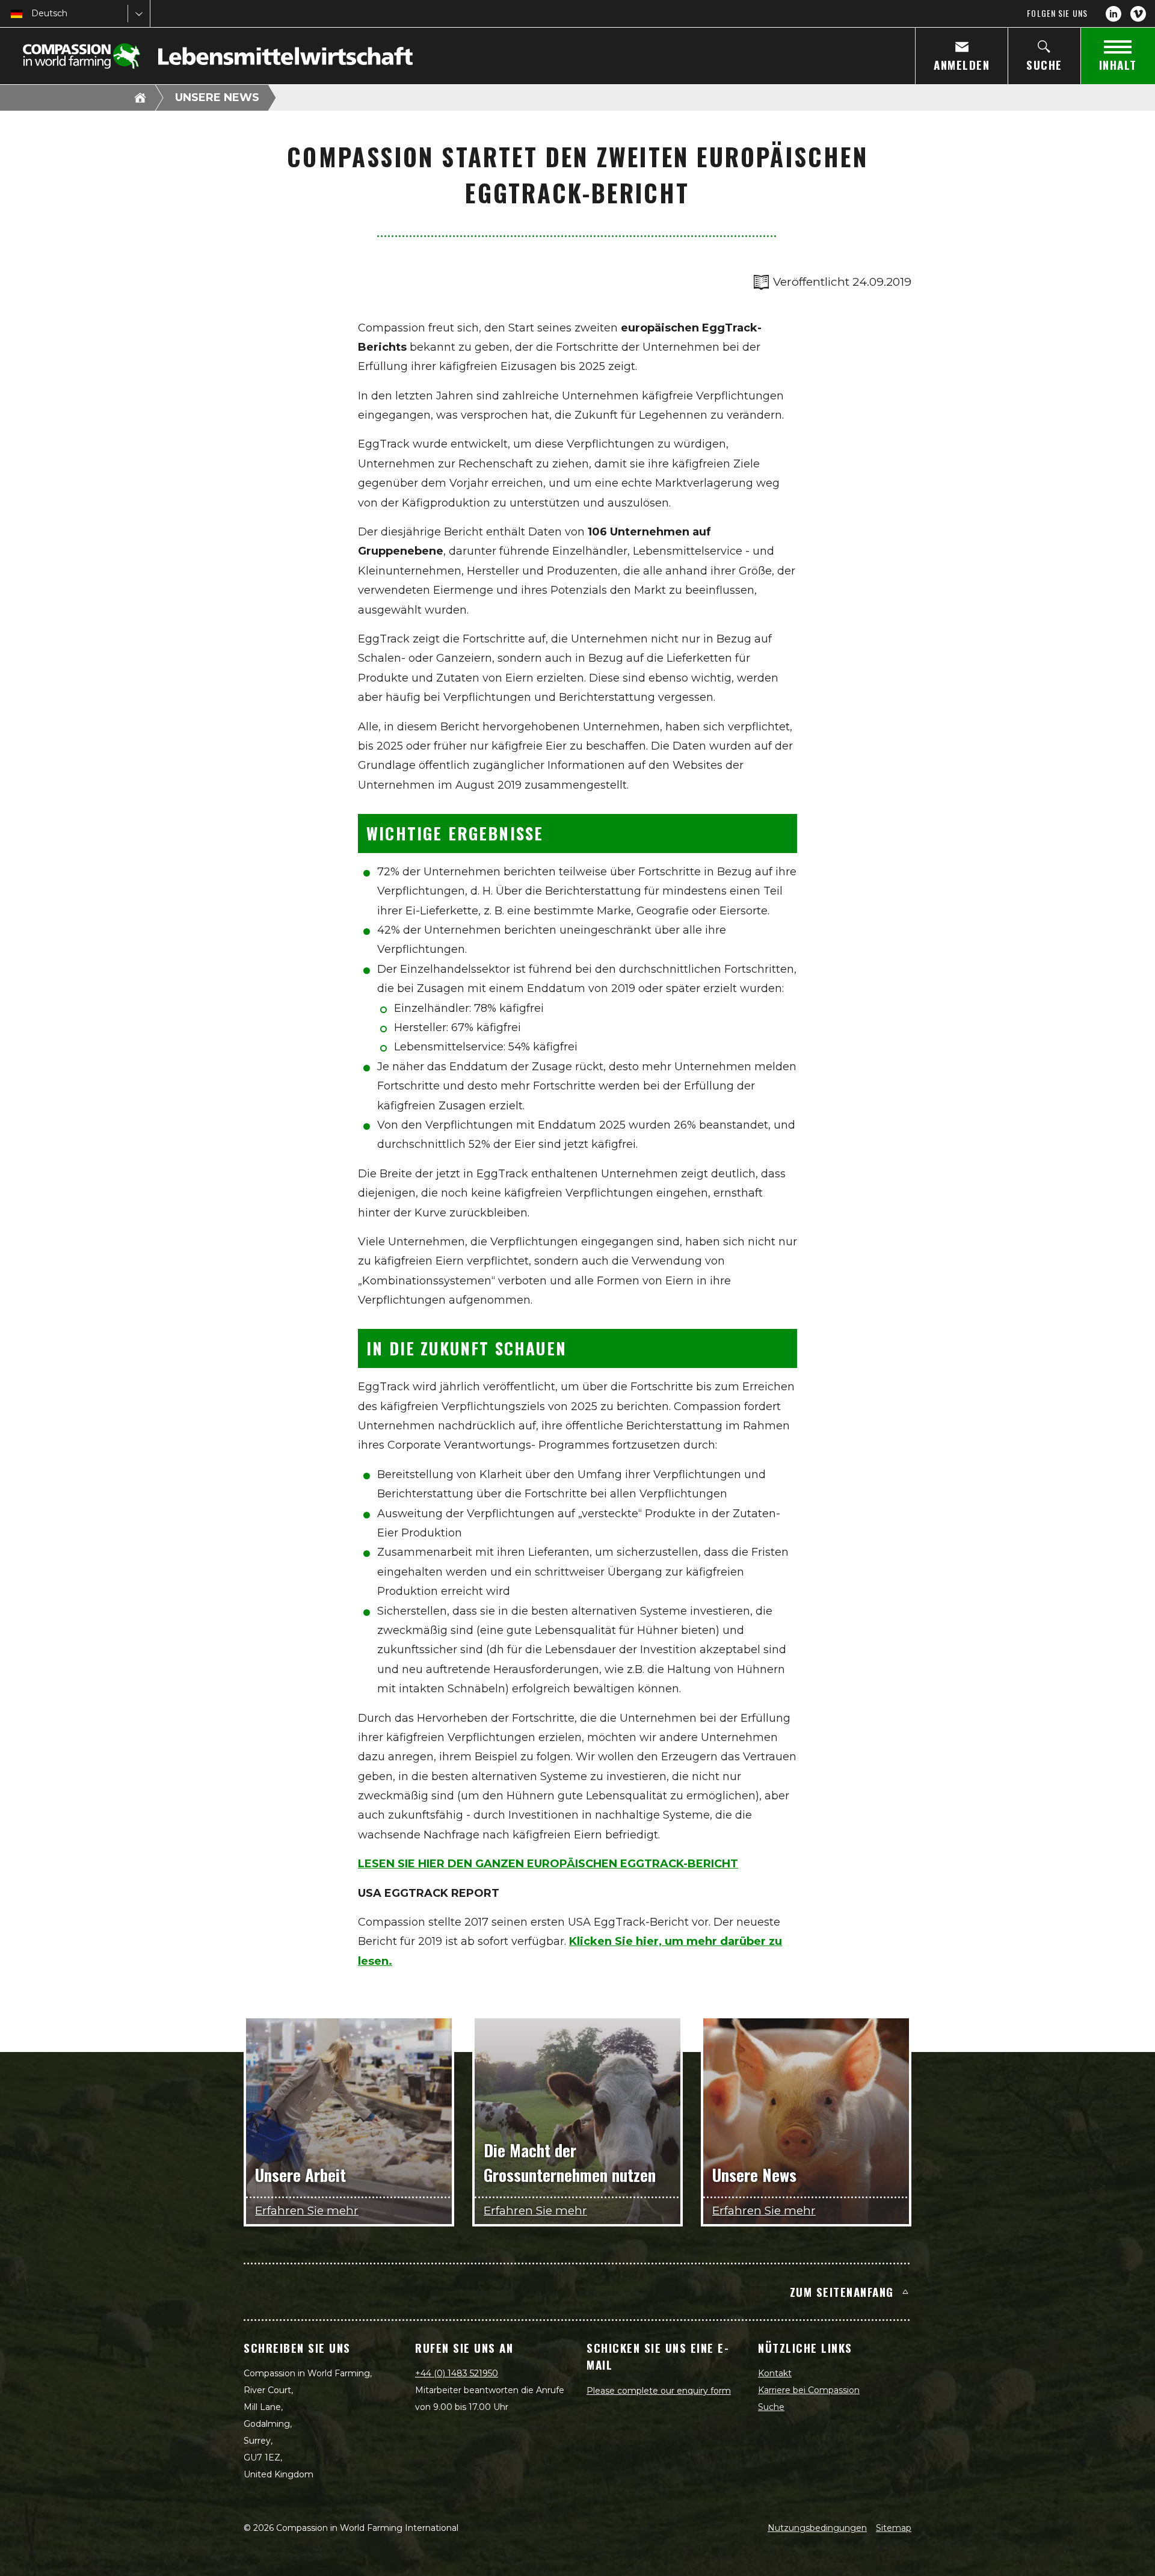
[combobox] (32, 14)
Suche (771, 2407)
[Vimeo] (1138, 14)
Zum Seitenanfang (842, 2291)
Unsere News (217, 97)
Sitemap (894, 2528)
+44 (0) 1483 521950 (457, 2373)
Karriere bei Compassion (809, 2390)
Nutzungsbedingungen (817, 2528)
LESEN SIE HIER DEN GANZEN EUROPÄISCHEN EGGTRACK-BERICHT (548, 1864)
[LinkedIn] (1113, 14)
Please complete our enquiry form (659, 2391)
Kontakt (775, 2373)
